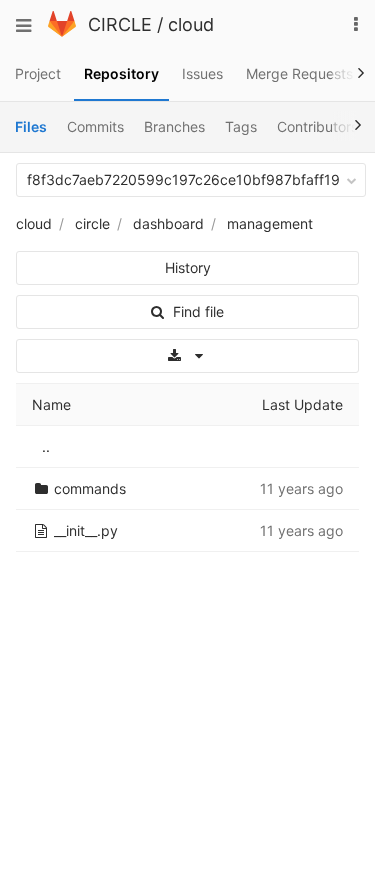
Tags (241, 126)
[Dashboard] (62, 31)
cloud (191, 24)
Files (31, 126)
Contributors (317, 126)
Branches (174, 126)
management (270, 223)
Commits (95, 126)
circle (92, 223)
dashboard (168, 223)
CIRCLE (120, 24)
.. (46, 446)
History (188, 267)
